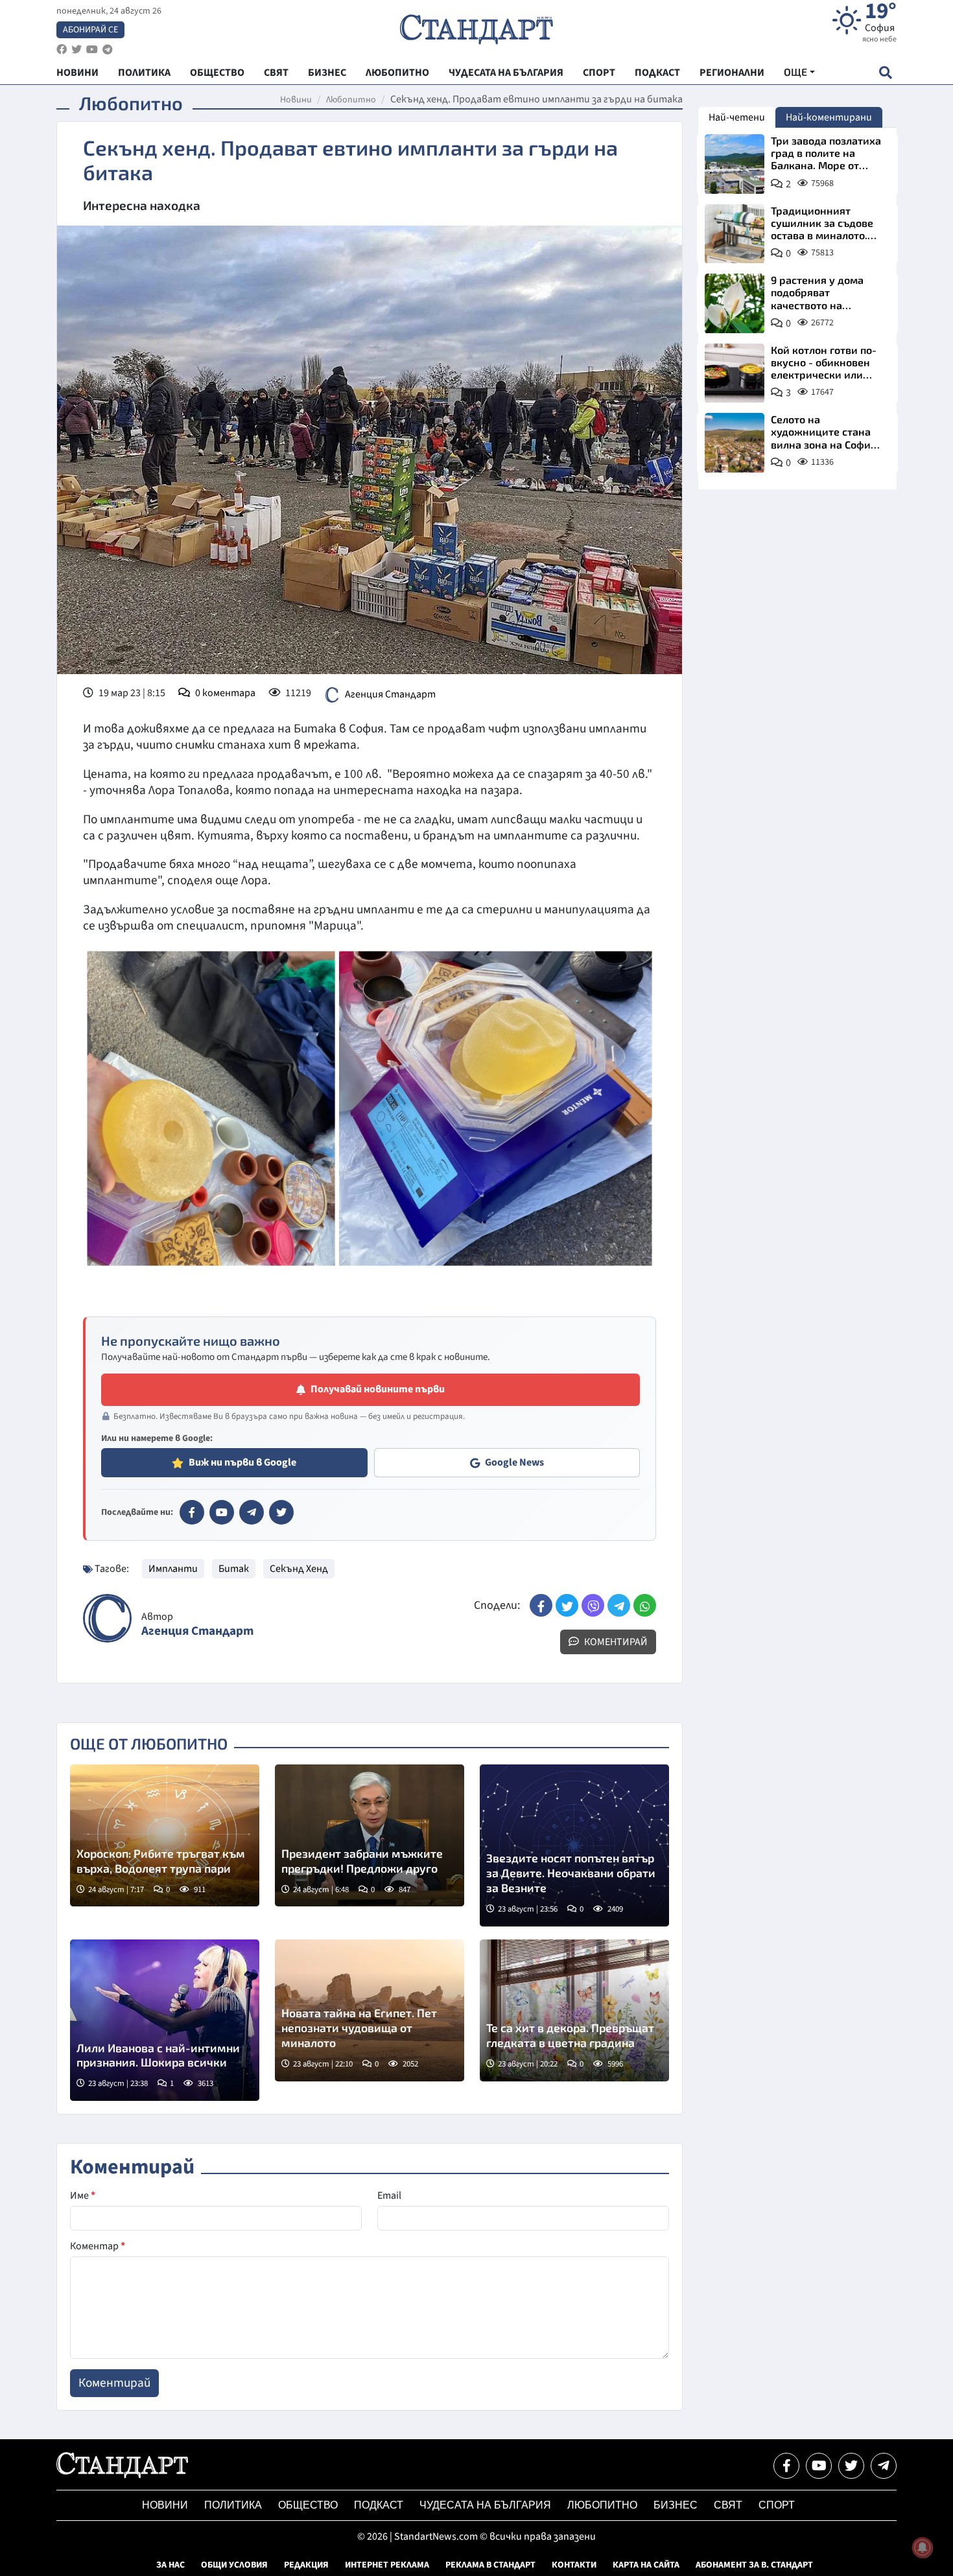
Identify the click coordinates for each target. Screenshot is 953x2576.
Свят (728, 2505)
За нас (171, 2565)
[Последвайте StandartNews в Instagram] (76, 50)
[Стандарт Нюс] (122, 2475)
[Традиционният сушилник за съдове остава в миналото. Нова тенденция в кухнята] (735, 234)
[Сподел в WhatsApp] (645, 1605)
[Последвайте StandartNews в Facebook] (62, 50)
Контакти (574, 2565)
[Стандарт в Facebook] (192, 1512)
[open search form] (885, 72)
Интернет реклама (387, 2565)
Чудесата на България (485, 2505)
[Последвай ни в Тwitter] (851, 2466)
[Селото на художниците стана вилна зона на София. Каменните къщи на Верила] (735, 443)
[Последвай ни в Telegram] (884, 2466)
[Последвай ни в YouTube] (819, 2466)
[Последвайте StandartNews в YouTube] (92, 50)
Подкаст (379, 2505)
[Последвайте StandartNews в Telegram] (108, 50)
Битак (234, 1569)
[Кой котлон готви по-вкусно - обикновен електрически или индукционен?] (735, 373)
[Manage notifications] (923, 2547)
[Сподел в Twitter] (567, 1605)
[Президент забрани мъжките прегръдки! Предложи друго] (370, 1835)
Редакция (306, 2565)
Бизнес (676, 2505)
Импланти (173, 1569)
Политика (233, 2505)
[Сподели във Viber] (593, 1605)
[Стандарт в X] (281, 1512)
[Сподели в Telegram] (619, 1605)
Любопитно (351, 100)
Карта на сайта (646, 2565)
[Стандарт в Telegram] (252, 1512)
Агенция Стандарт (390, 694)
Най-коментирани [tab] (829, 117)
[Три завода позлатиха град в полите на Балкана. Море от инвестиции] (735, 164)
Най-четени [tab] (737, 117)
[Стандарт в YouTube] (222, 1512)
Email (389, 2195)
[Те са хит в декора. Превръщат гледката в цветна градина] (574, 2010)
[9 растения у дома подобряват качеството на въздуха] (735, 303)
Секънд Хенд (299, 1569)
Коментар (98, 2246)
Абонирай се (90, 30)
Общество (308, 2505)
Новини (296, 100)
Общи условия (234, 2565)
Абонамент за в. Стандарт (754, 2565)
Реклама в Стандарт (490, 2565)
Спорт (777, 2505)
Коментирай (615, 1642)
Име (83, 2195)
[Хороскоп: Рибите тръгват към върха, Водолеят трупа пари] (165, 1835)
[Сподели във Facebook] (541, 1605)
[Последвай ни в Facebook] (786, 2466)
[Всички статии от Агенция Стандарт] (107, 1618)
